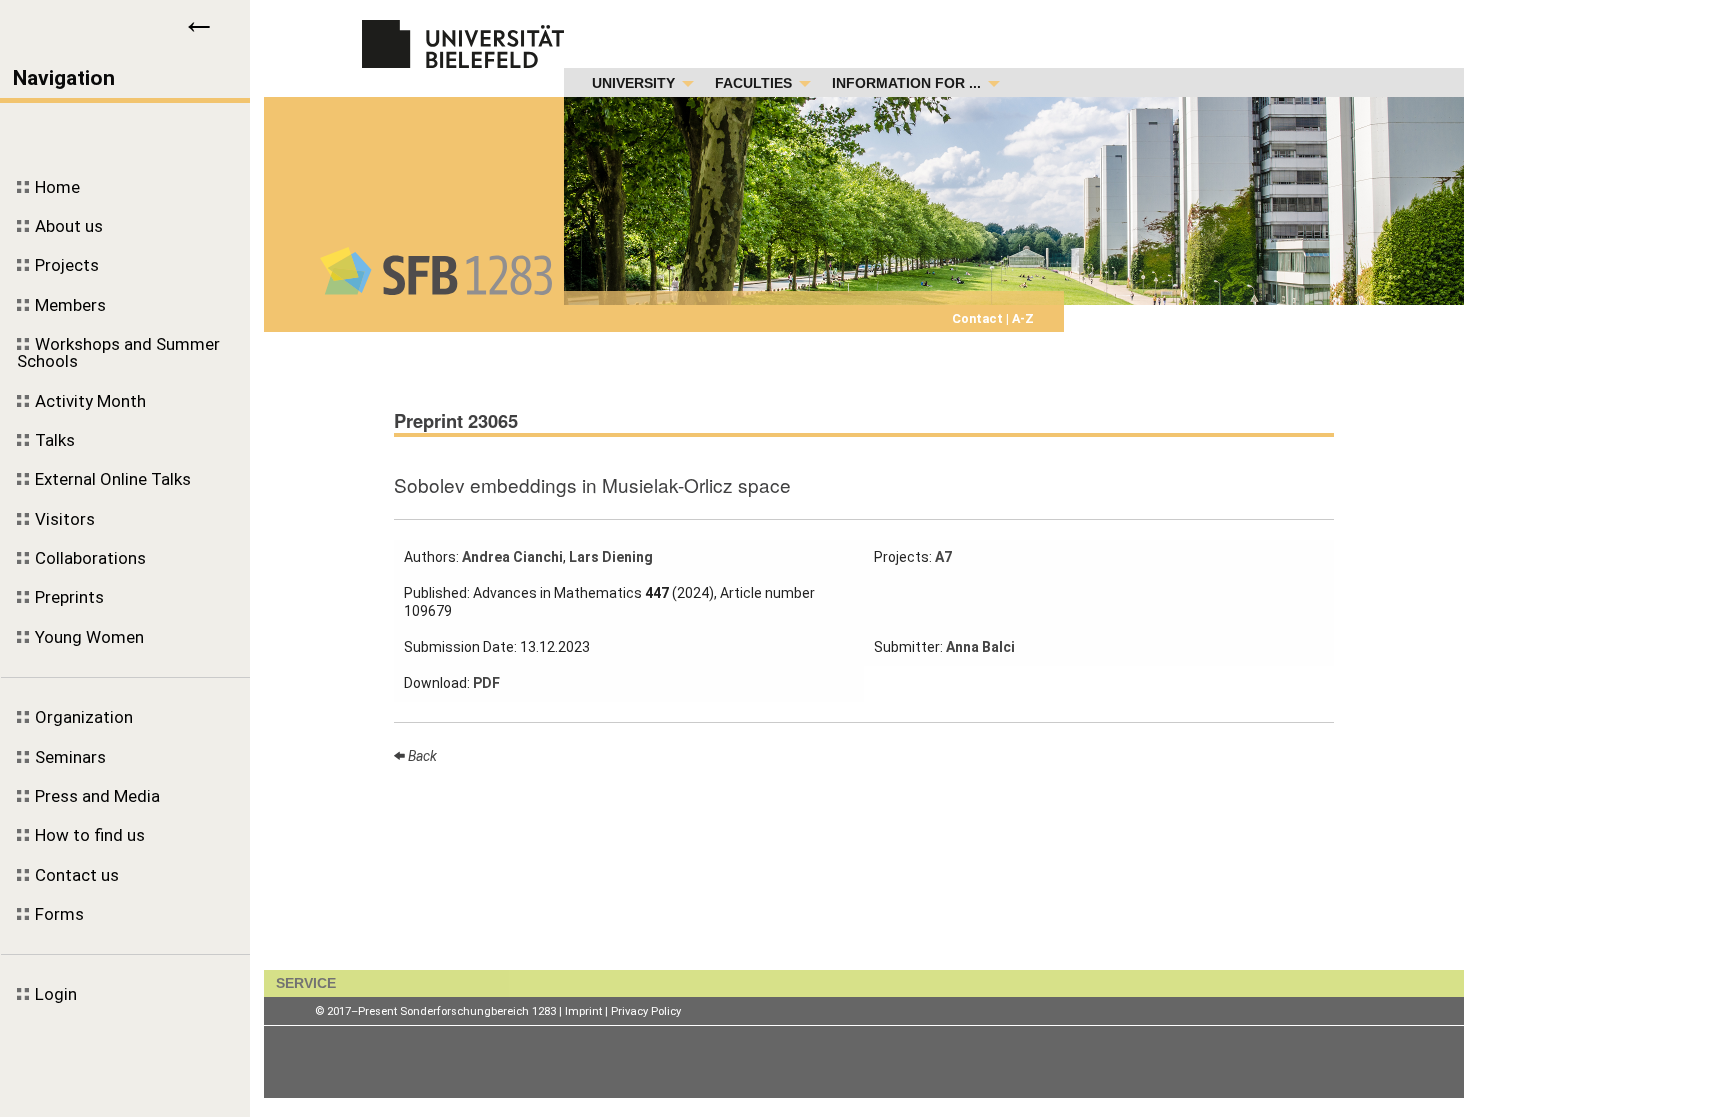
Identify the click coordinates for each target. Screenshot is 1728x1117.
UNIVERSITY (633, 83)
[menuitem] (125, 187)
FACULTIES (753, 83)
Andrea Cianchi (512, 557)
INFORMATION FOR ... (906, 83)
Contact (979, 318)
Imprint (583, 1011)
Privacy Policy (646, 1011)
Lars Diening (611, 557)
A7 (943, 557)
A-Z (1021, 318)
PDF (486, 683)
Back (421, 756)
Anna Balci (980, 647)
